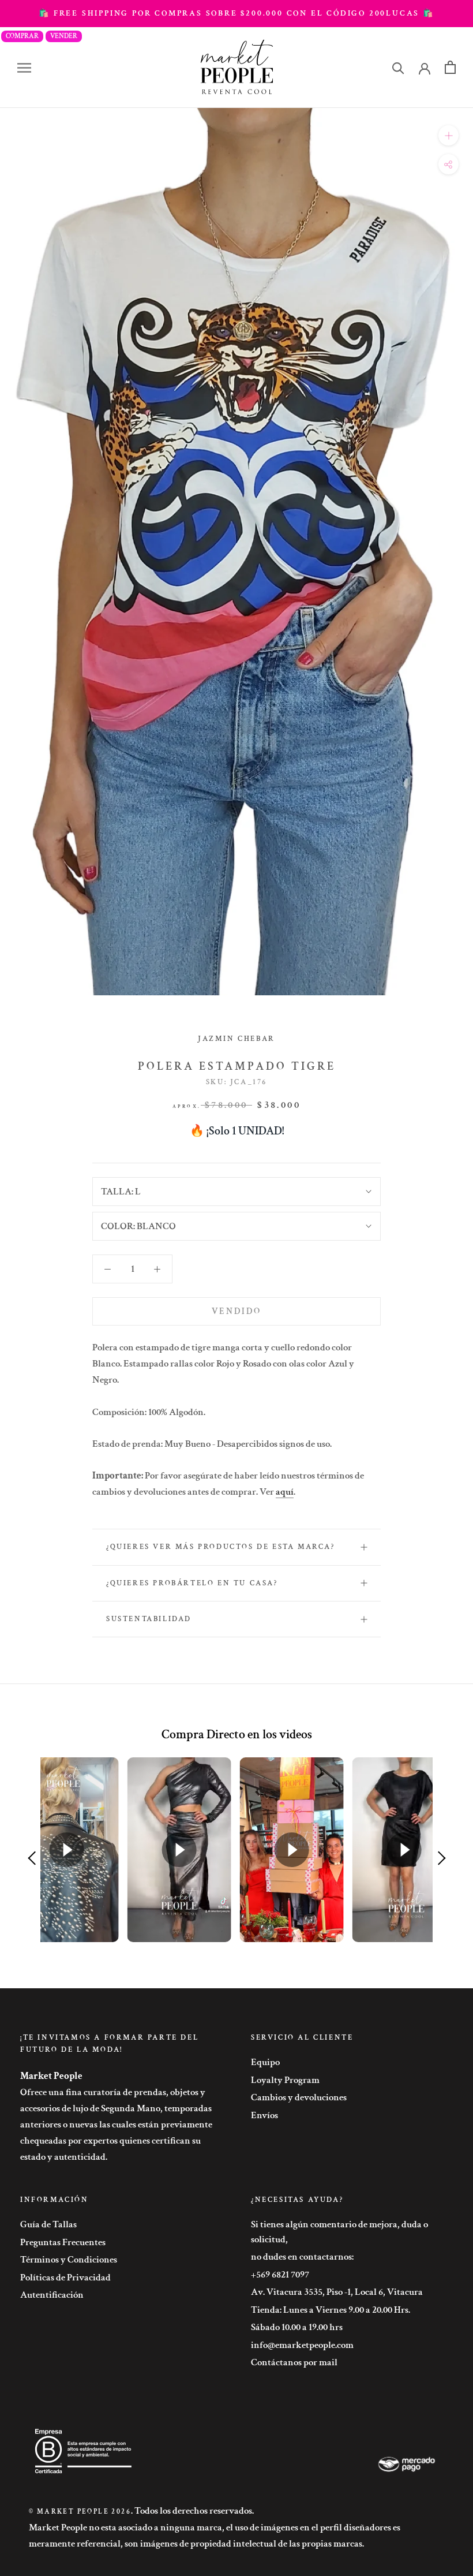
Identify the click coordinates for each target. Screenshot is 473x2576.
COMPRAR (22, 36)
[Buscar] (398, 67)
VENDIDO (236, 1311)
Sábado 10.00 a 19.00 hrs (297, 2327)
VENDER (64, 36)
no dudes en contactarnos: (302, 2257)
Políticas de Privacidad (65, 2278)
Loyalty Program (285, 2080)
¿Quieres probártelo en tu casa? (192, 1583)
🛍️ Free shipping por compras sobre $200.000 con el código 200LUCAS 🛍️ (236, 13)
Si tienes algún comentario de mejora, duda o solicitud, (339, 2232)
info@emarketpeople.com (302, 2345)
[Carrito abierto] (450, 67)
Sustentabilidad (149, 1619)
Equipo (265, 2062)
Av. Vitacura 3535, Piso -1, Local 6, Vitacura (337, 2292)
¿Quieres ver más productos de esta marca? (221, 1547)
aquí (285, 1492)
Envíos (264, 2115)
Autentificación (52, 2295)
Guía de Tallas (48, 2224)
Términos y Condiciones (69, 2260)
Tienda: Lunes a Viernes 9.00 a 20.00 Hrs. (331, 2310)
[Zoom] (448, 135)
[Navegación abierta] (24, 68)
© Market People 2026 (80, 2512)
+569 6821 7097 (280, 2275)
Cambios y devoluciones (299, 2097)
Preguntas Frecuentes (63, 2242)
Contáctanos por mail (294, 2362)
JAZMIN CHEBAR (236, 1039)
